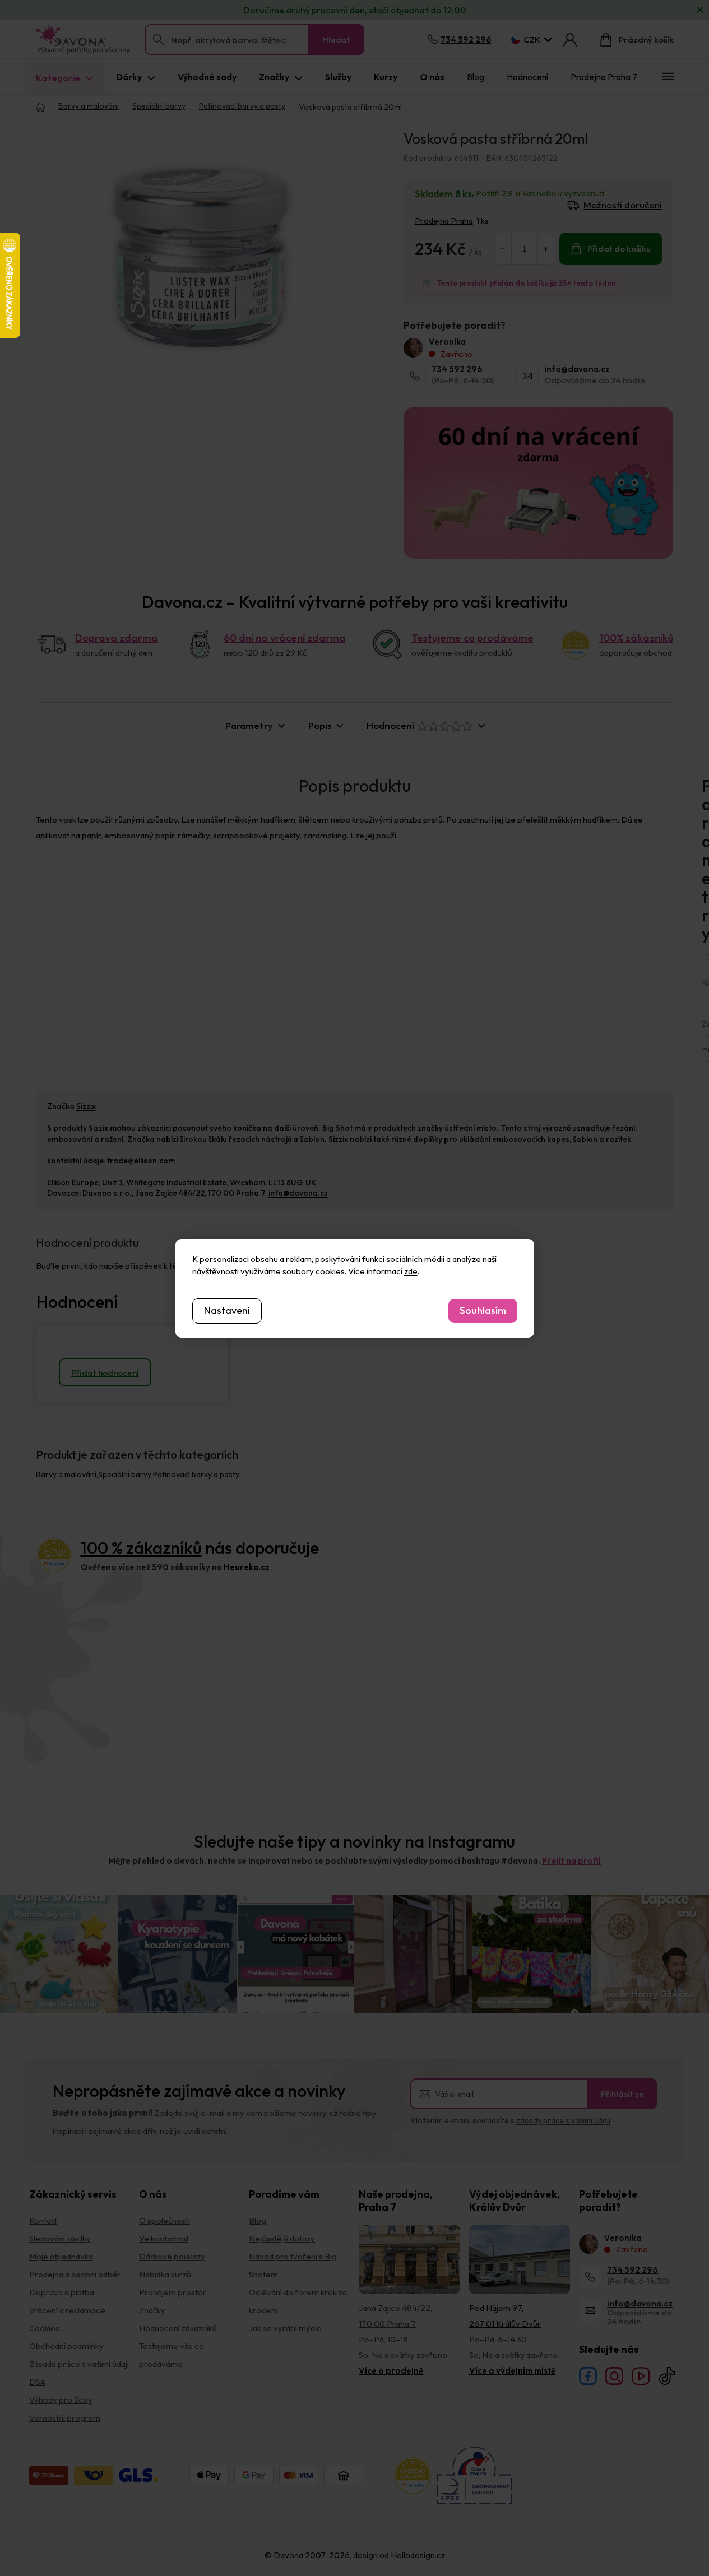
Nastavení (227, 1310)
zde (411, 1271)
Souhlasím (483, 1310)
